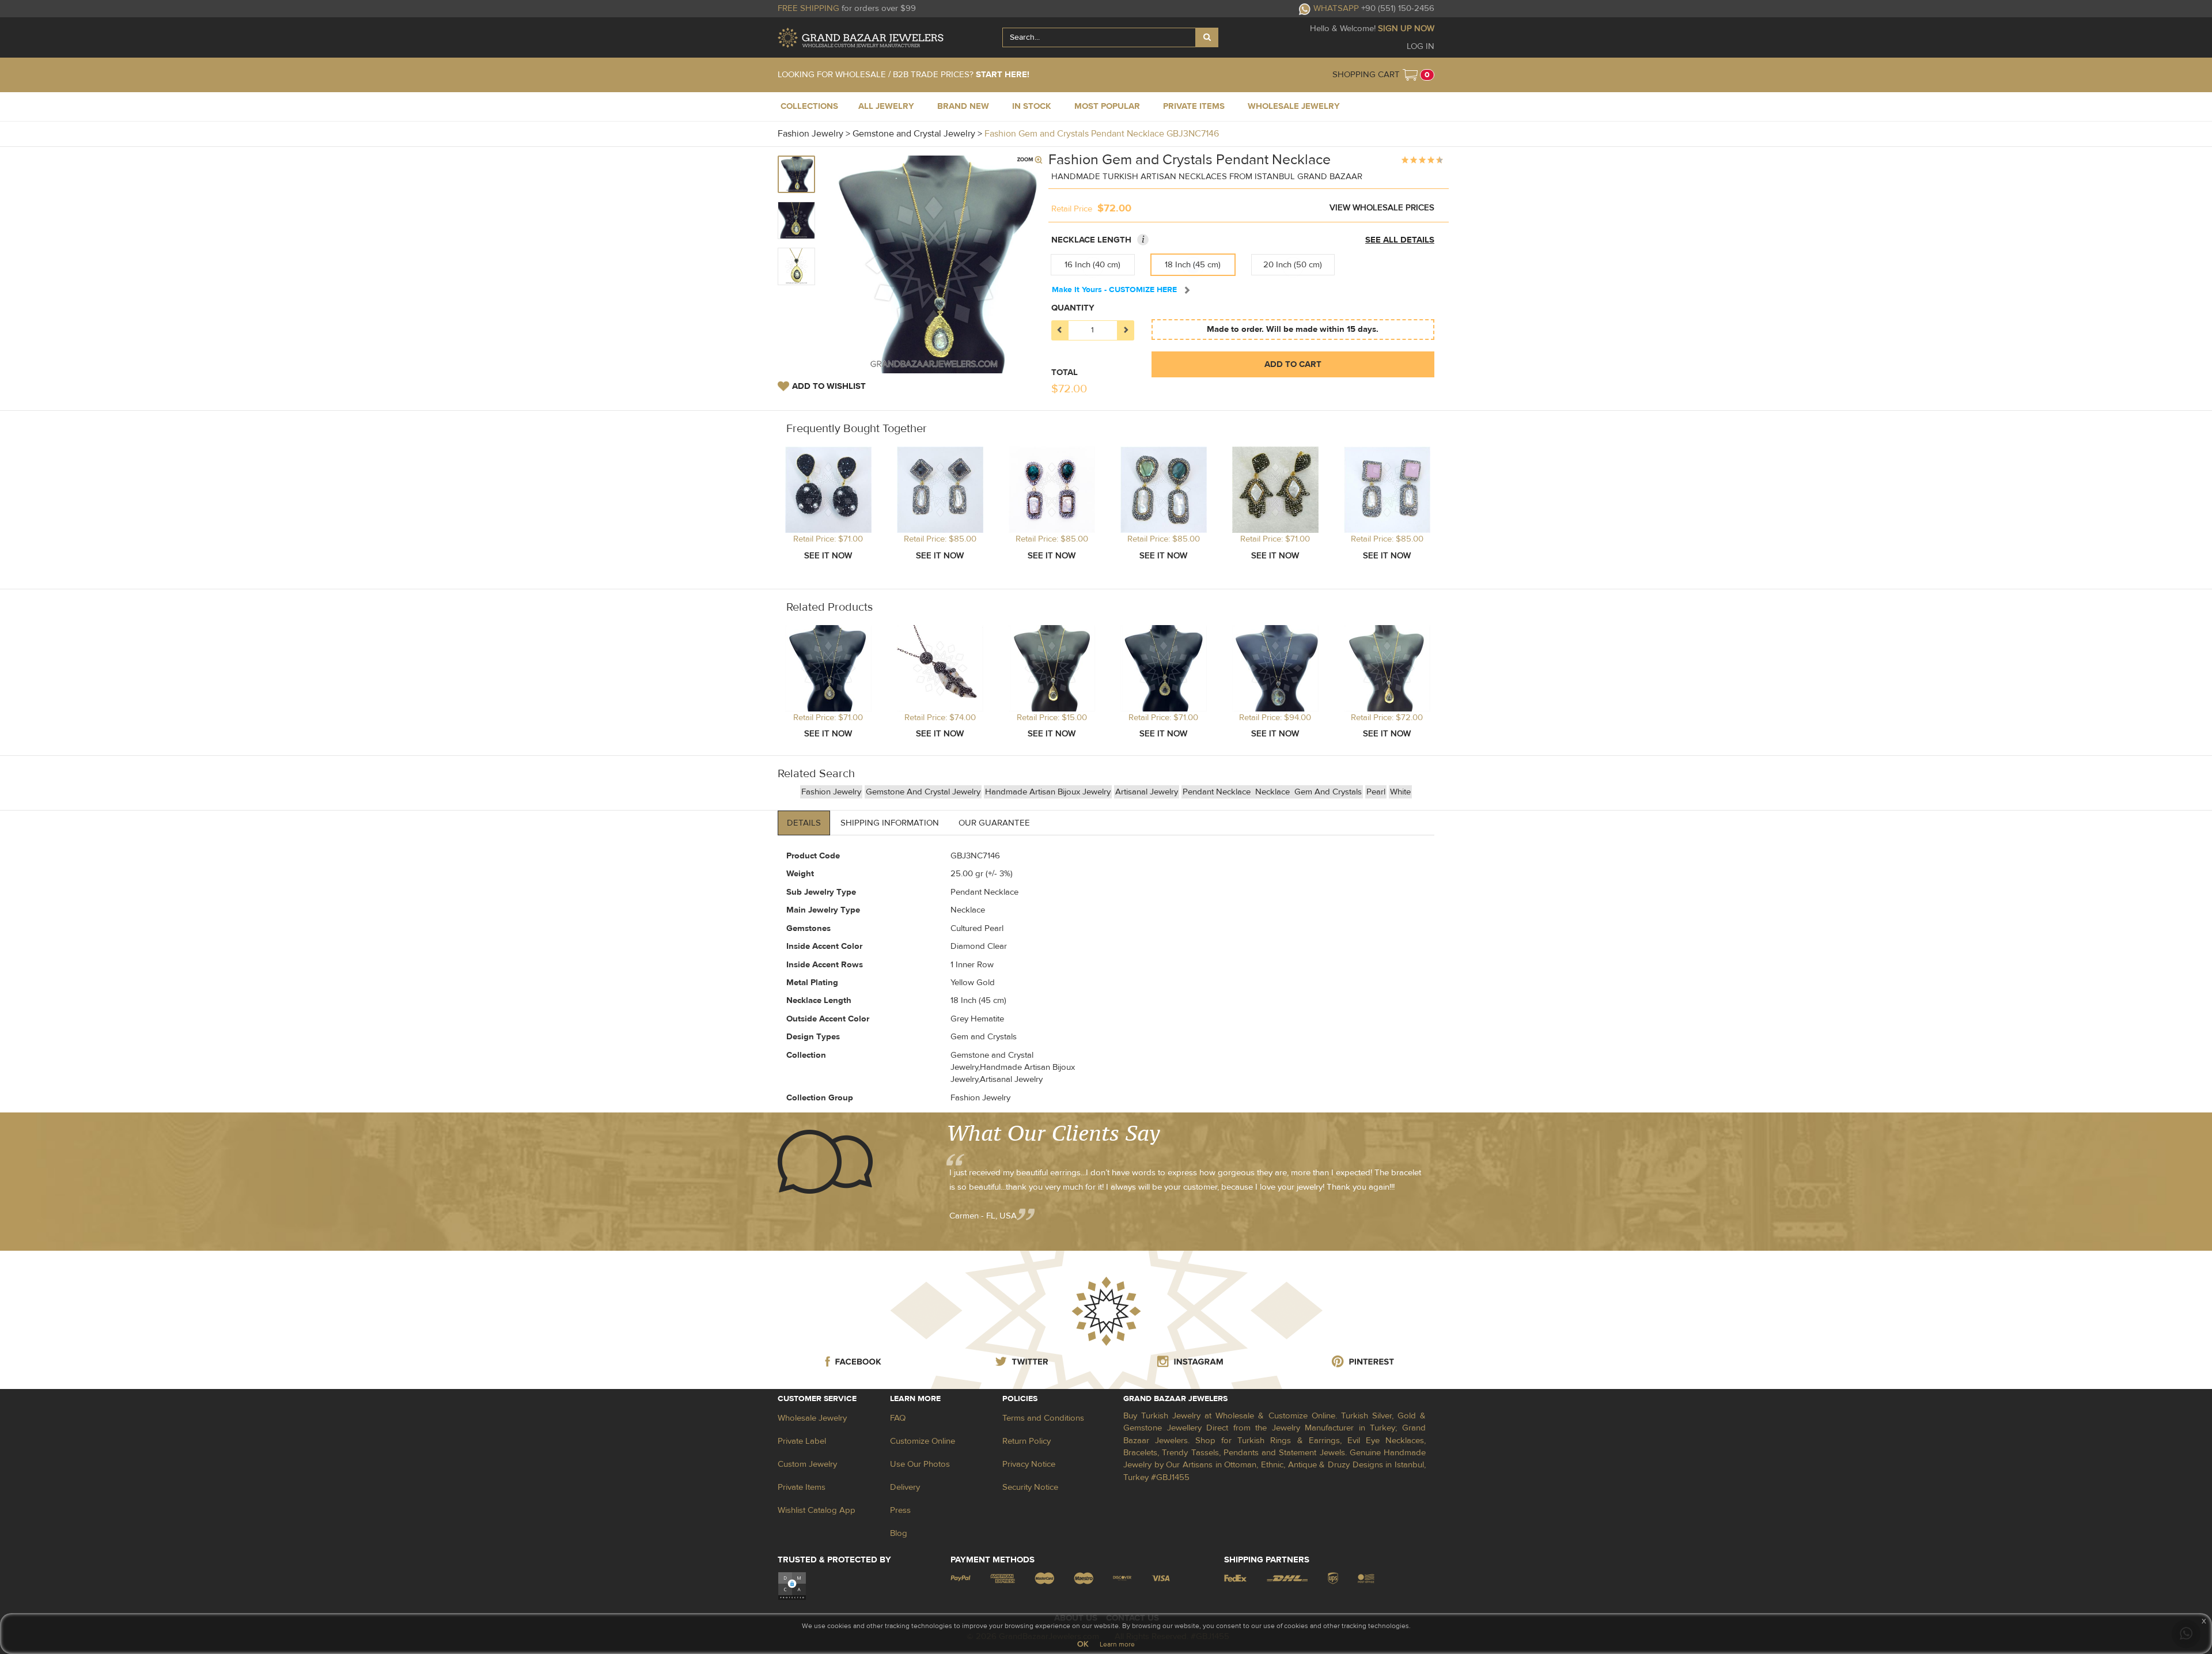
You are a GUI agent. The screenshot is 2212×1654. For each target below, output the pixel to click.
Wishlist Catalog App (817, 1510)
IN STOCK (1032, 106)
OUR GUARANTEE (994, 823)
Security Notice (1030, 1487)
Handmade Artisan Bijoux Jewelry (1048, 792)
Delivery (905, 1487)
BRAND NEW (963, 106)
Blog (899, 1533)
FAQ (898, 1418)
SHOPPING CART (1366, 75)
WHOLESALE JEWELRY (1294, 106)
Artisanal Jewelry (1147, 792)
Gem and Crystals (1328, 792)
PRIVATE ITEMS (1194, 106)
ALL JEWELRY (886, 106)
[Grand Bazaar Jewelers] (861, 38)
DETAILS (804, 823)
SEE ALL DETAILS (1400, 240)
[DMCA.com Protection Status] (792, 1586)
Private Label (802, 1441)
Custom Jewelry (807, 1464)
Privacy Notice (1029, 1464)
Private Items (802, 1487)
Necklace (1274, 792)
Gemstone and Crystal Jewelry (923, 792)
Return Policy (1027, 1441)
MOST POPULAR (1107, 106)
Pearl (1376, 792)
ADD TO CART (1293, 364)
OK (1083, 1644)
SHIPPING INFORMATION (890, 823)
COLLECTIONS (809, 106)
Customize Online (923, 1441)
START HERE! (1003, 75)
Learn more (1117, 1644)
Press (900, 1510)
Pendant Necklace (1218, 792)
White (1400, 792)
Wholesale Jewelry (812, 1418)
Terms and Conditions (1043, 1418)
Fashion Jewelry (831, 792)
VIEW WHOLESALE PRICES (1382, 208)
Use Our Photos (920, 1464)
